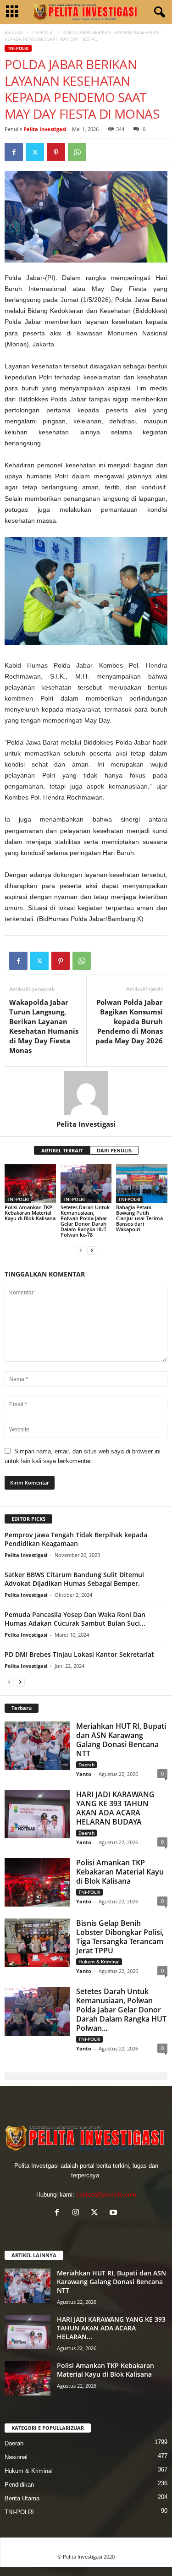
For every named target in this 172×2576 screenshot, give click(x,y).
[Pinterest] (56, 152)
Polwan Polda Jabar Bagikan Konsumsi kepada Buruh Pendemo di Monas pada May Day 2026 (129, 1021)
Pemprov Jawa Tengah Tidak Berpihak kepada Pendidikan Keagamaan (76, 1539)
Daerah (86, 1765)
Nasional (16, 2457)
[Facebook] (14, 152)
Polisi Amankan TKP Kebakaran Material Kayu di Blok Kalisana (30, 1213)
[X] (35, 152)
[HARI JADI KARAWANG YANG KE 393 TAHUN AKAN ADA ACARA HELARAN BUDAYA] (37, 1814)
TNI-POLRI (43, 32)
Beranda (14, 32)
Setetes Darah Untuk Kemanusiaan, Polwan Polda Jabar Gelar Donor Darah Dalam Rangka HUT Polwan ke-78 (85, 1221)
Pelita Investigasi (45, 129)
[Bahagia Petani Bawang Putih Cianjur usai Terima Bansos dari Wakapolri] (142, 1183)
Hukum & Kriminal (99, 1962)
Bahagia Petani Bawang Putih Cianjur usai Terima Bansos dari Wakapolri (139, 1218)
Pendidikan (19, 2485)
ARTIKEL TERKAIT (62, 1150)
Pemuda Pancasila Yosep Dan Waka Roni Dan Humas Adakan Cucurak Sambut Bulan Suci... (75, 1619)
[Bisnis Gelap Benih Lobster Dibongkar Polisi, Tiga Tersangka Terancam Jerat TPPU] (37, 1943)
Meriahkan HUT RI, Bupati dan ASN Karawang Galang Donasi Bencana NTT (121, 1740)
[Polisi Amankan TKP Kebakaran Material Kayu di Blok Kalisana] (30, 1184)
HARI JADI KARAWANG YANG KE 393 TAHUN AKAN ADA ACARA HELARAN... (111, 2328)
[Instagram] (78, 2213)
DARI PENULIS (114, 1150)
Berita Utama (22, 2498)
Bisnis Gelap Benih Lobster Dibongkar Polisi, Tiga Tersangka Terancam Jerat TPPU (120, 1937)
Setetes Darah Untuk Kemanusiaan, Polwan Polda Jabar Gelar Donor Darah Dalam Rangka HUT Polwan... (121, 2010)
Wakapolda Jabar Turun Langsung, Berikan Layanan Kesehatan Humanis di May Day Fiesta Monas (44, 1026)
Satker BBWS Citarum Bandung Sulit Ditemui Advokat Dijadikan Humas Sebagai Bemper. (74, 1579)
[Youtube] (114, 2213)
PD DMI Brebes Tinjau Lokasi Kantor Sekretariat (79, 1654)
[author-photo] (86, 1093)
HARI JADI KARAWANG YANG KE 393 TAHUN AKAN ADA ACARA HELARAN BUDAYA (115, 1808)
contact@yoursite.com (106, 2195)
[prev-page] (81, 1250)
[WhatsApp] (77, 152)
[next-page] (92, 1250)
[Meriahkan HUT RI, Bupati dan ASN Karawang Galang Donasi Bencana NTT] (37, 1746)
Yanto (84, 1774)
